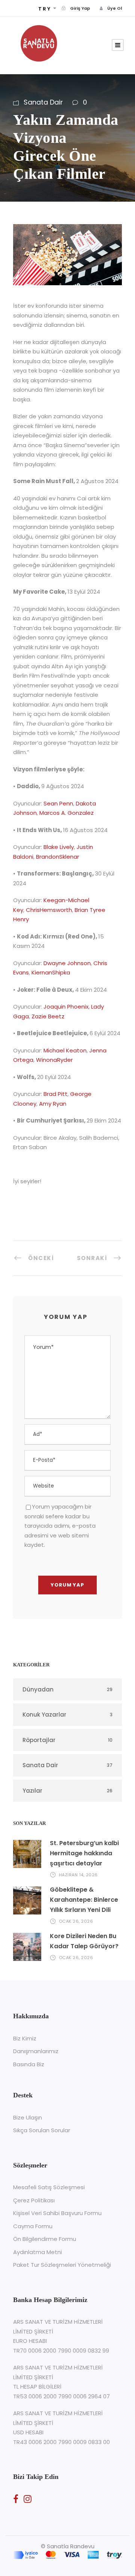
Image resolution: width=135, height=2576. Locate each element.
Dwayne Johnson (67, 963)
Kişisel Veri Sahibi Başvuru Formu (57, 2213)
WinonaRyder (54, 1060)
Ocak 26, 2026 (76, 1921)
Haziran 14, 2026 (78, 1875)
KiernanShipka (51, 972)
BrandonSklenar (58, 857)
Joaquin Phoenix (66, 1007)
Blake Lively (59, 847)
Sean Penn (58, 803)
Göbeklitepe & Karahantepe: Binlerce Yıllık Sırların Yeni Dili (84, 1900)
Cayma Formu (33, 2226)
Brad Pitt (55, 1094)
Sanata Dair (43, 102)
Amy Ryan (53, 1104)
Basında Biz (29, 2064)
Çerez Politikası (34, 2200)
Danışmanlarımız (36, 2051)
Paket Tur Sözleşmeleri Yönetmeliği (62, 2265)
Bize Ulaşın (28, 2117)
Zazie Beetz (48, 1016)
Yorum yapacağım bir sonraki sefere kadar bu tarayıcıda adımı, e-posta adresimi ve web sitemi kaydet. (60, 1526)
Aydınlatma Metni (37, 2252)
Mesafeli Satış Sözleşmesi (49, 2187)
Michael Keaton (65, 1050)
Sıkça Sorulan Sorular (42, 2130)
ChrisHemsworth (49, 910)
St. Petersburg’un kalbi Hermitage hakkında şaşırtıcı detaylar (84, 1853)
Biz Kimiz (25, 2038)
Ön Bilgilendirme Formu (45, 2239)
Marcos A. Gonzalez (67, 813)
